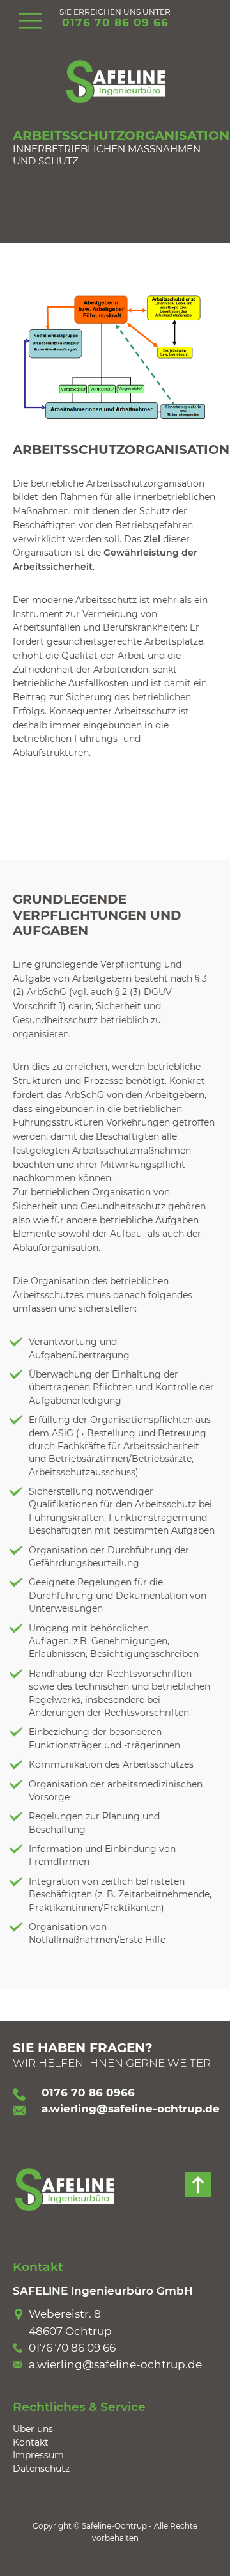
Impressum (38, 2455)
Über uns (33, 2429)
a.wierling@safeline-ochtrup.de (131, 2109)
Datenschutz (41, 2469)
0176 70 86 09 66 (115, 22)
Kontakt (31, 2442)
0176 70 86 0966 (88, 2093)
